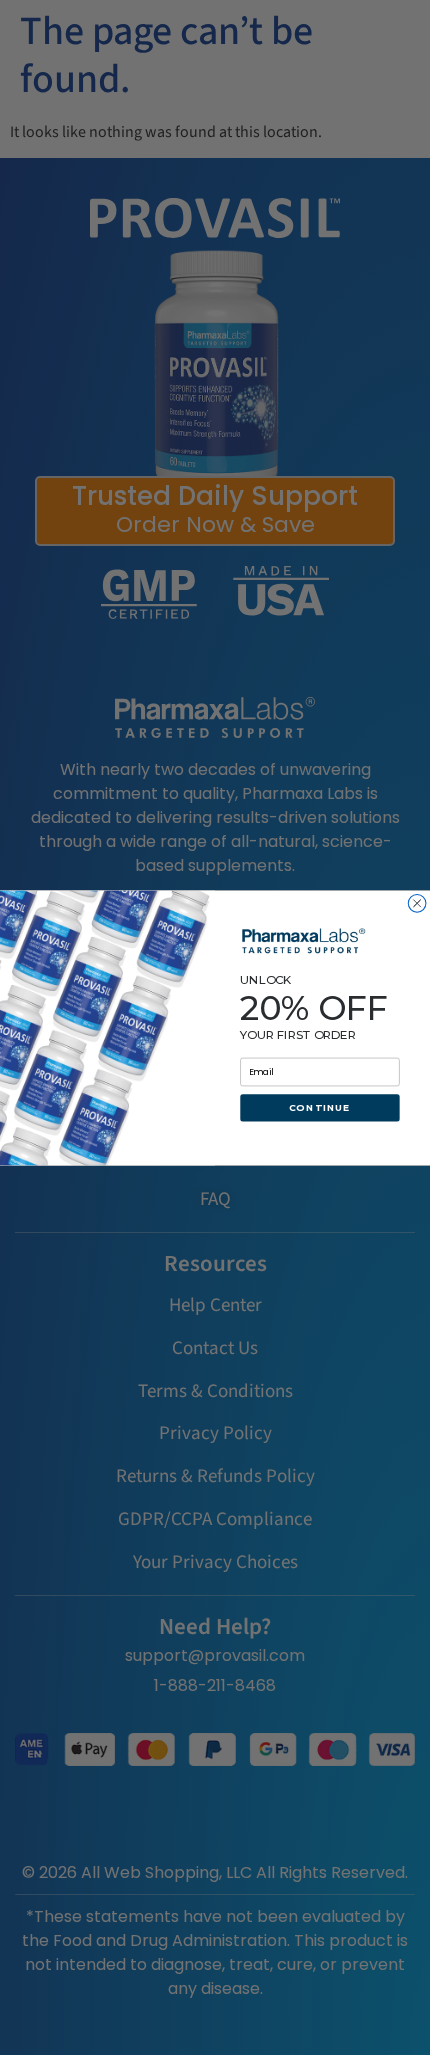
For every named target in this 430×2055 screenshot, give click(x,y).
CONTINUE (320, 1107)
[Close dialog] (417, 903)
